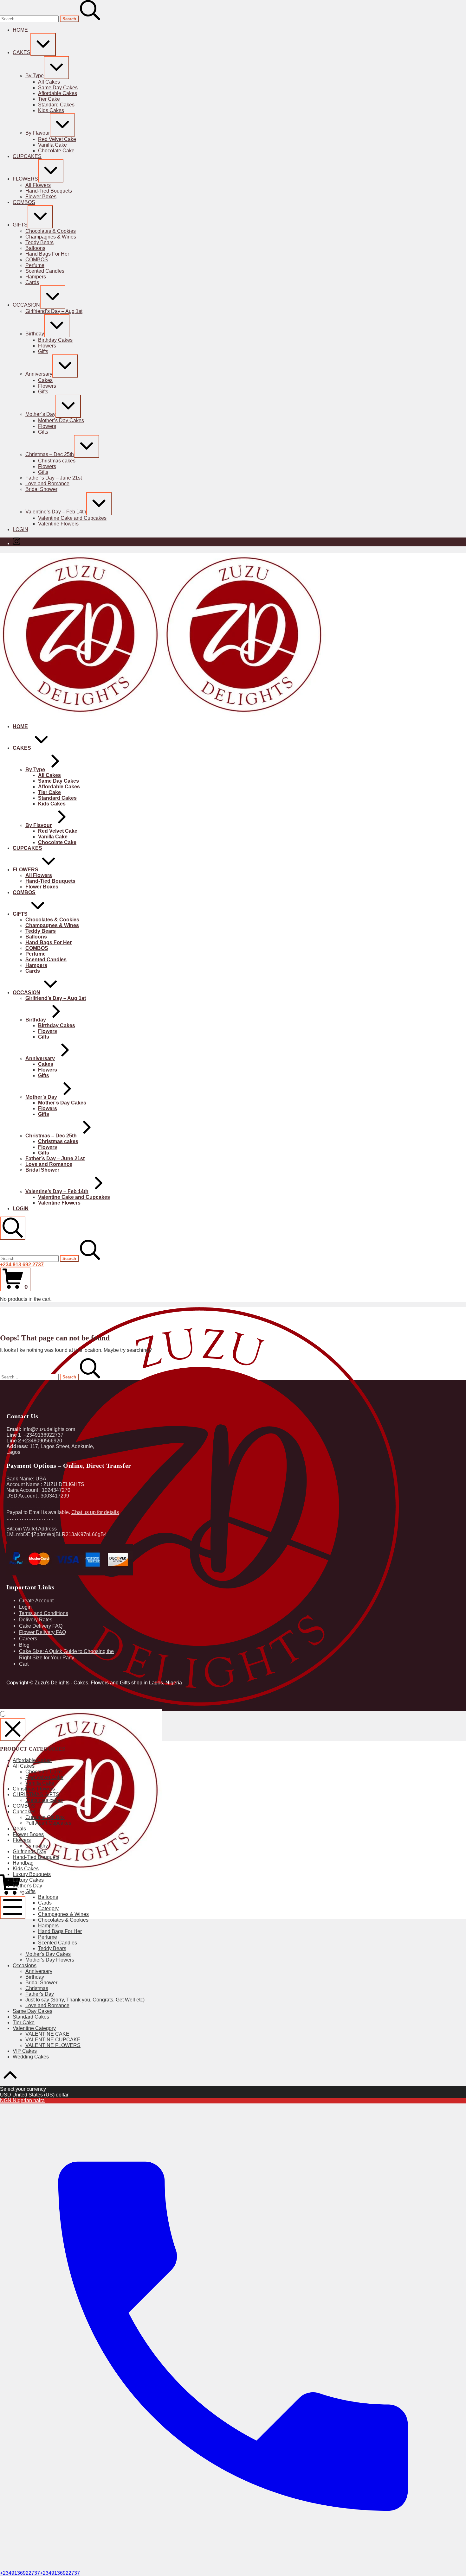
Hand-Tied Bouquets (36, 1857)
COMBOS (24, 1806)
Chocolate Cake (44, 1772)
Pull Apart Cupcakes (48, 1823)
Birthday (35, 1977)
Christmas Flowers (34, 1789)
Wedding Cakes (31, 2057)
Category (48, 1908)
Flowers (22, 1840)
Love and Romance (47, 2005)
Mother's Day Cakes (48, 1954)
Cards (45, 1903)
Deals (19, 1829)
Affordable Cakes (32, 1760)
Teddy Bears (52, 1948)
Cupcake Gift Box (45, 1817)
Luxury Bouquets (32, 1874)
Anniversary (39, 1971)
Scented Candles (58, 1943)
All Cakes (24, 1766)
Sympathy (37, 1846)
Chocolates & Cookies (63, 1920)
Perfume (48, 1937)
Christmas (37, 1988)
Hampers (48, 1926)
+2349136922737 (43, 1435)
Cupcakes (24, 1812)
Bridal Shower (41, 1983)
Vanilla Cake (40, 1783)
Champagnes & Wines (63, 1914)
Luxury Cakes (28, 1880)
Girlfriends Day (29, 1851)
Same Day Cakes (32, 2011)
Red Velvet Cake (44, 1777)
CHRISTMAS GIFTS (36, 1794)
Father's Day (40, 1994)
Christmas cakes (44, 1800)
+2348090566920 (42, 1441)
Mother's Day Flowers (50, 1960)
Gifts (30, 1891)
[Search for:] (30, 19)
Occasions (25, 1965)
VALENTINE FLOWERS (53, 2045)
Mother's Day (27, 1886)
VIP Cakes (25, 2051)
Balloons (48, 1897)
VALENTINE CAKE (47, 2034)
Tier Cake (24, 2023)
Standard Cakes (31, 2017)
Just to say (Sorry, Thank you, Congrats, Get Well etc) (85, 2000)
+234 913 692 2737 (22, 1265)
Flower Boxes (28, 1834)
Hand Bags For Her (60, 1931)
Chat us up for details (95, 1512)
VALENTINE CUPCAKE (53, 2040)
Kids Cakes (26, 1869)
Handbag (23, 1863)
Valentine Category (34, 2028)
